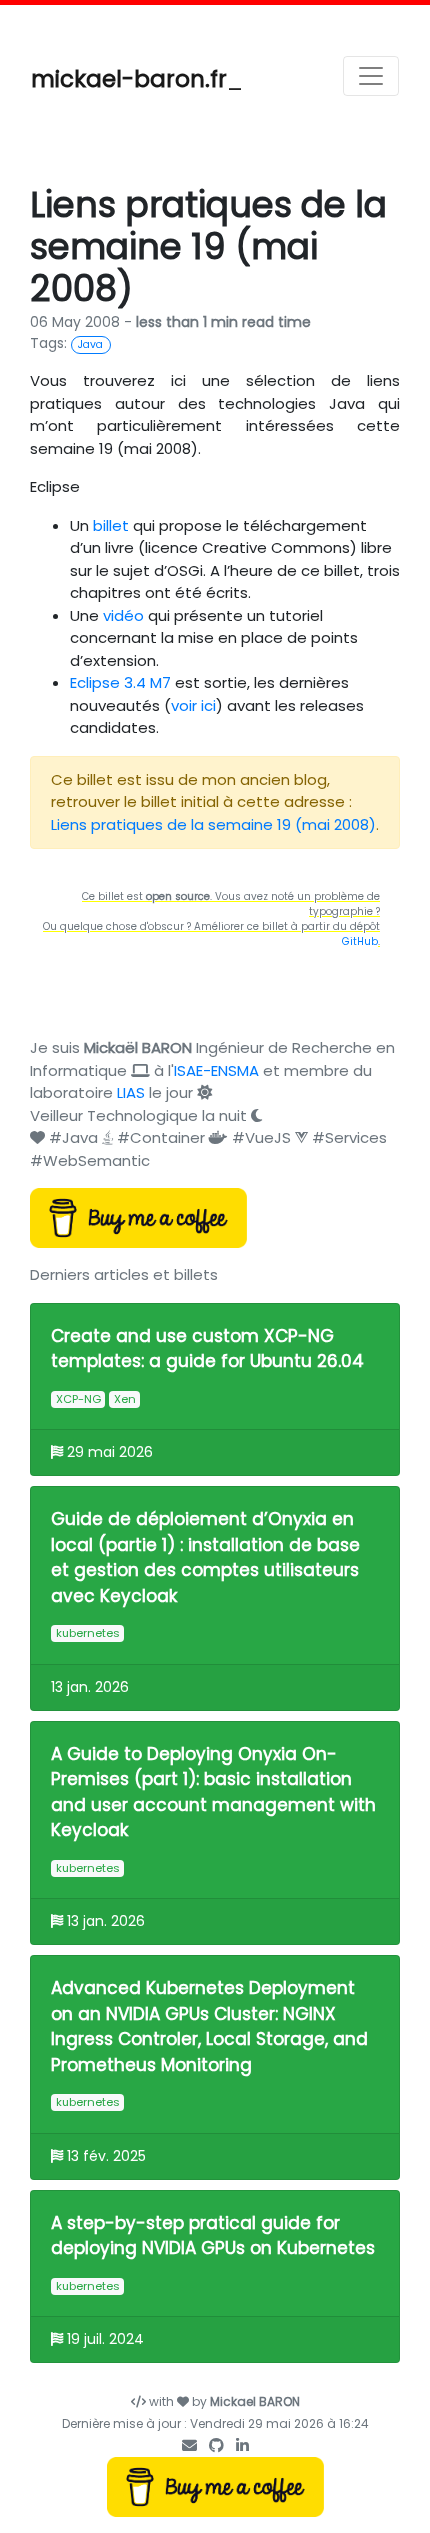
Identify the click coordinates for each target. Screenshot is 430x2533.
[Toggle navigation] (371, 76)
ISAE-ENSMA (216, 1070)
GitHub (360, 941)
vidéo (123, 615)
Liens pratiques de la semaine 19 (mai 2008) (213, 824)
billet (111, 525)
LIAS (131, 1092)
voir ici (193, 705)
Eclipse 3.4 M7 (120, 682)
